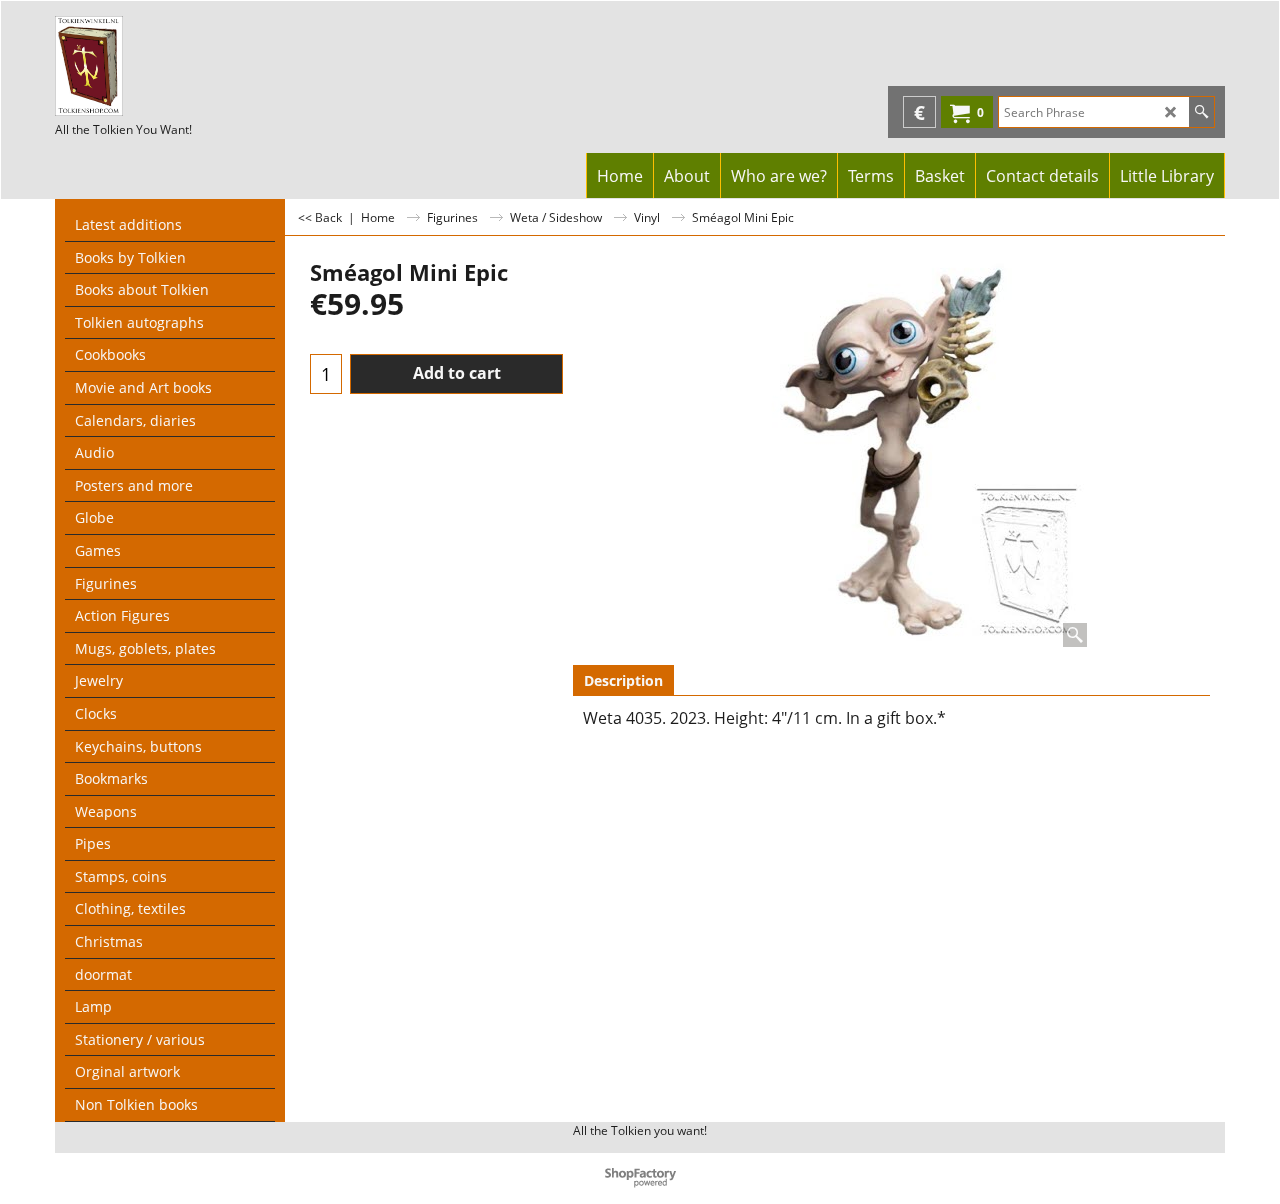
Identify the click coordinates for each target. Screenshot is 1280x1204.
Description (623, 680)
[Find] (1201, 112)
